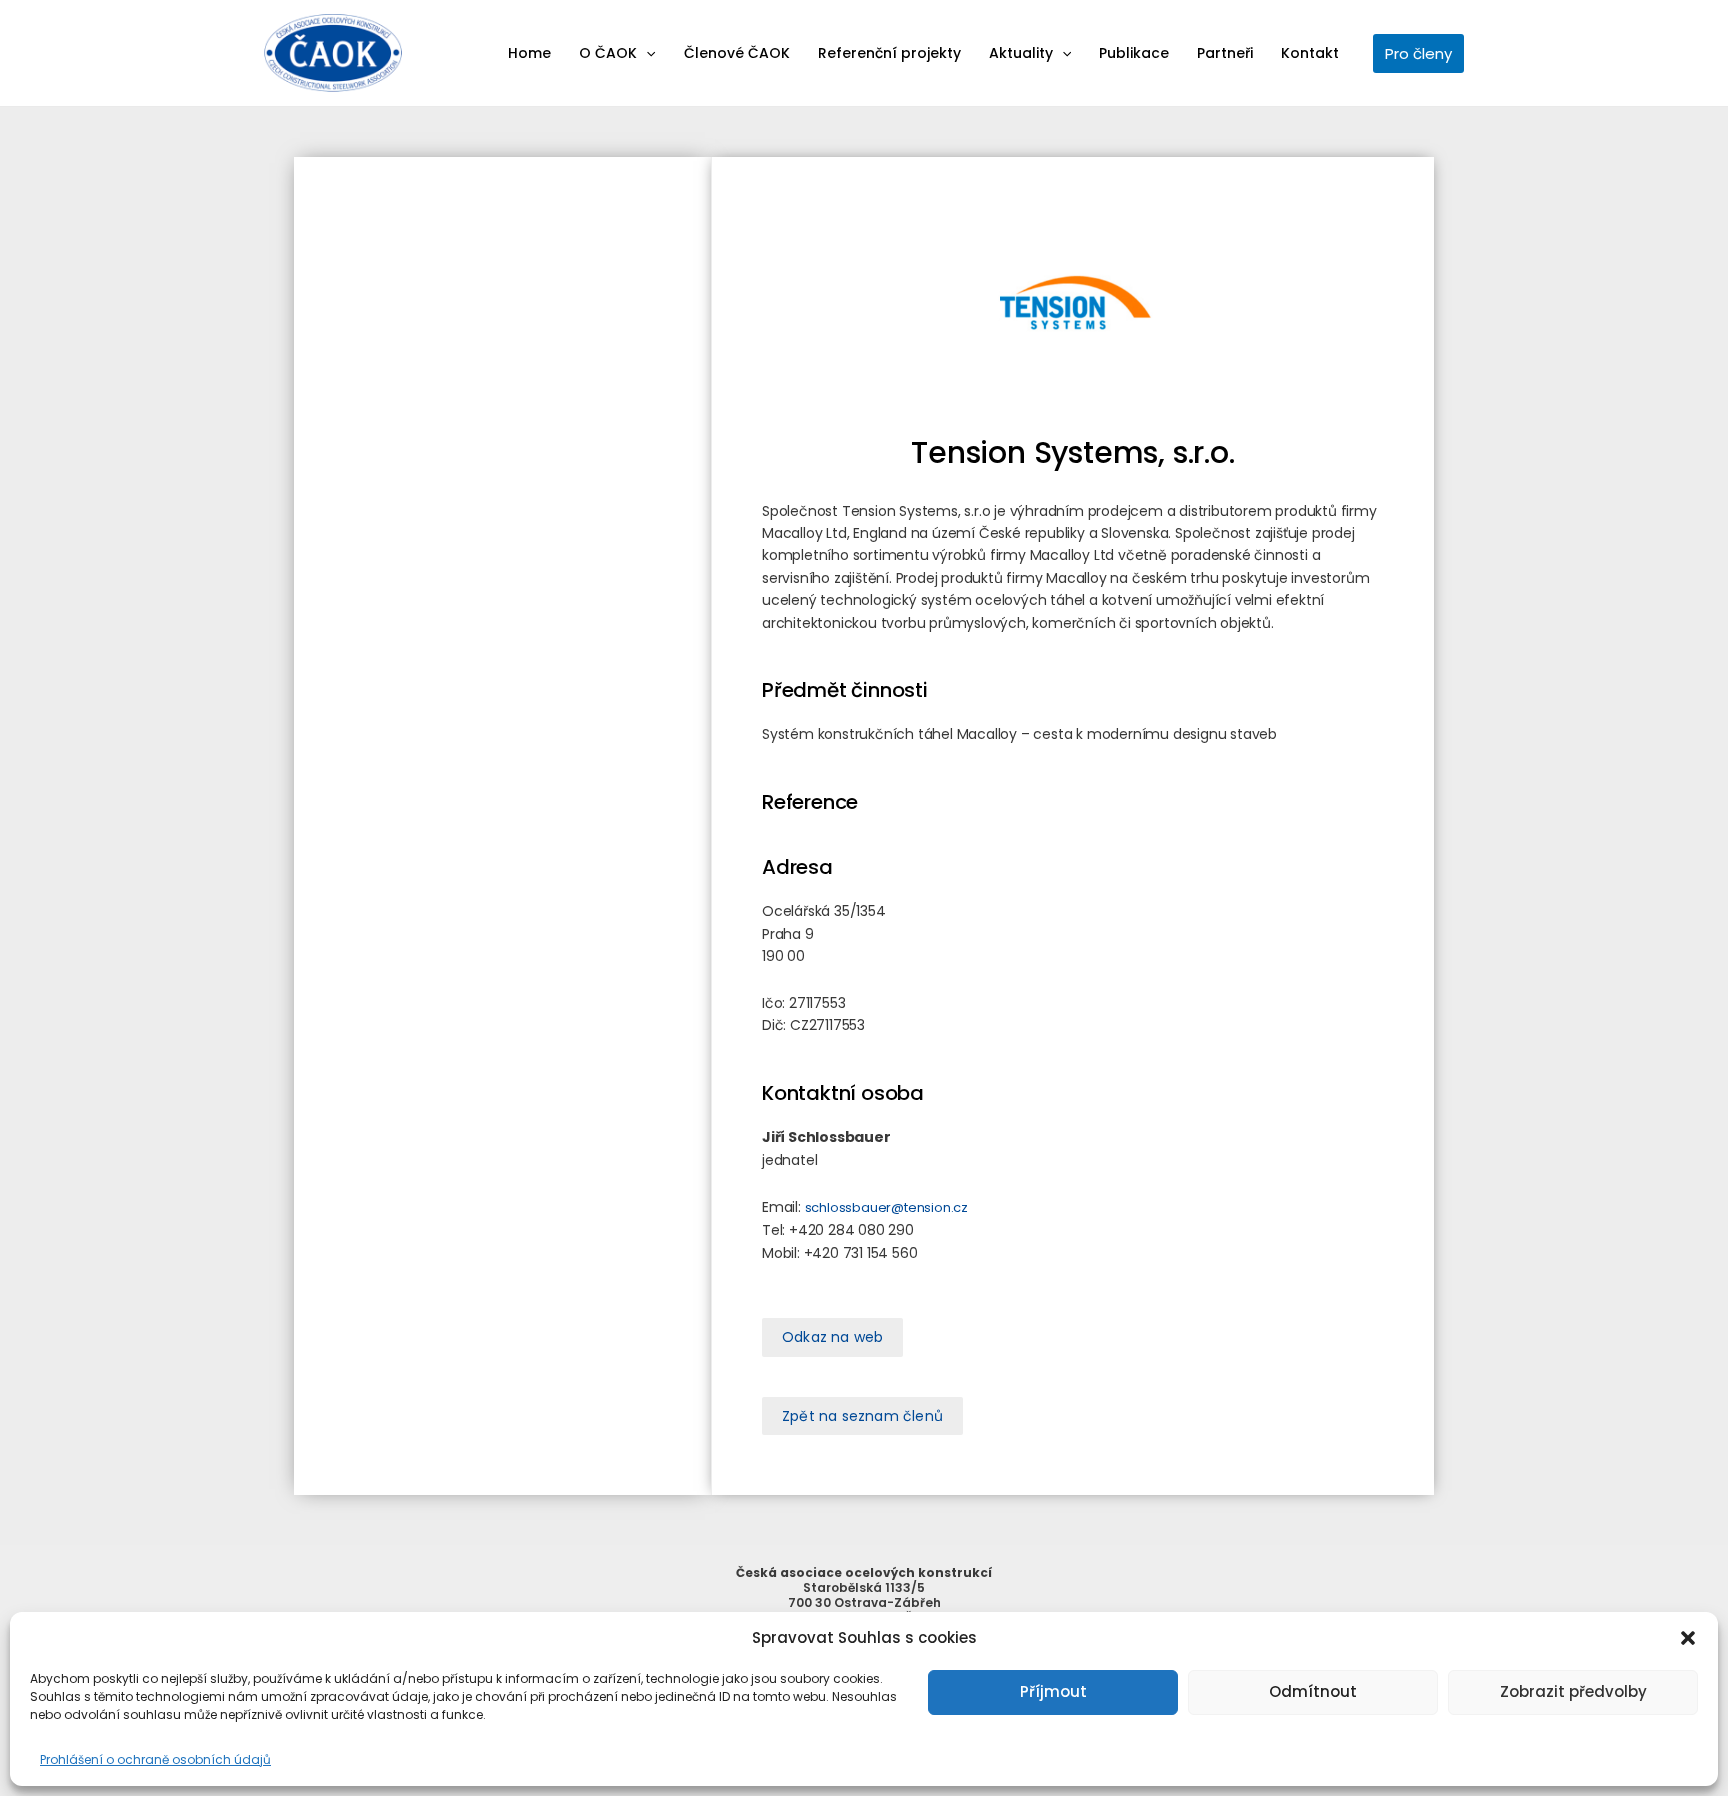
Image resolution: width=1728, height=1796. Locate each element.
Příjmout (1053, 1691)
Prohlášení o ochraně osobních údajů (155, 1759)
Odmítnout (1313, 1691)
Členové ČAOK (737, 53)
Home (529, 53)
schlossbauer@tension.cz (886, 1207)
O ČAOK (608, 53)
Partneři (1225, 53)
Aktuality (1021, 53)
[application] (646, 53)
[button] (1688, 1638)
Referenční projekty (889, 53)
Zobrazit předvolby (1573, 1691)
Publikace (1134, 53)
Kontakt (1310, 53)
